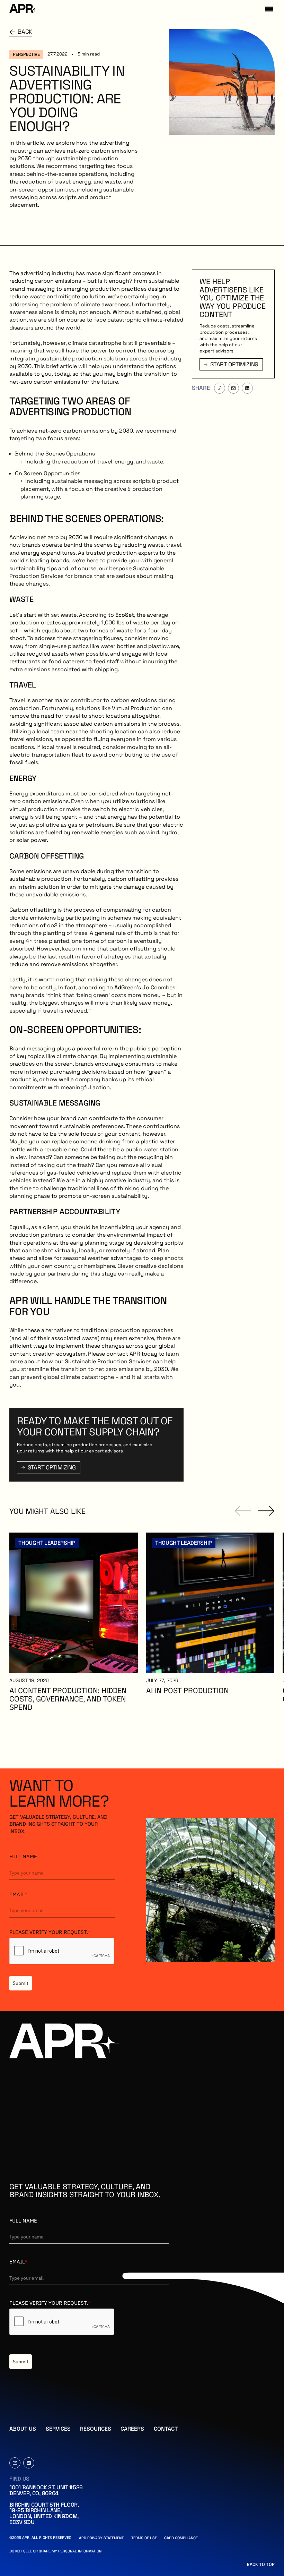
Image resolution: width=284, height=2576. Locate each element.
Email (18, 1894)
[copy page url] (220, 388)
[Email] (15, 2463)
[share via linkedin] (247, 388)
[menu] (269, 9)
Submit (21, 1983)
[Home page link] (64, 2042)
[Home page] (23, 9)
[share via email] (233, 388)
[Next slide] (266, 1511)
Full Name (23, 1856)
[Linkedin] (29, 2463)
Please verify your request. (50, 1932)
